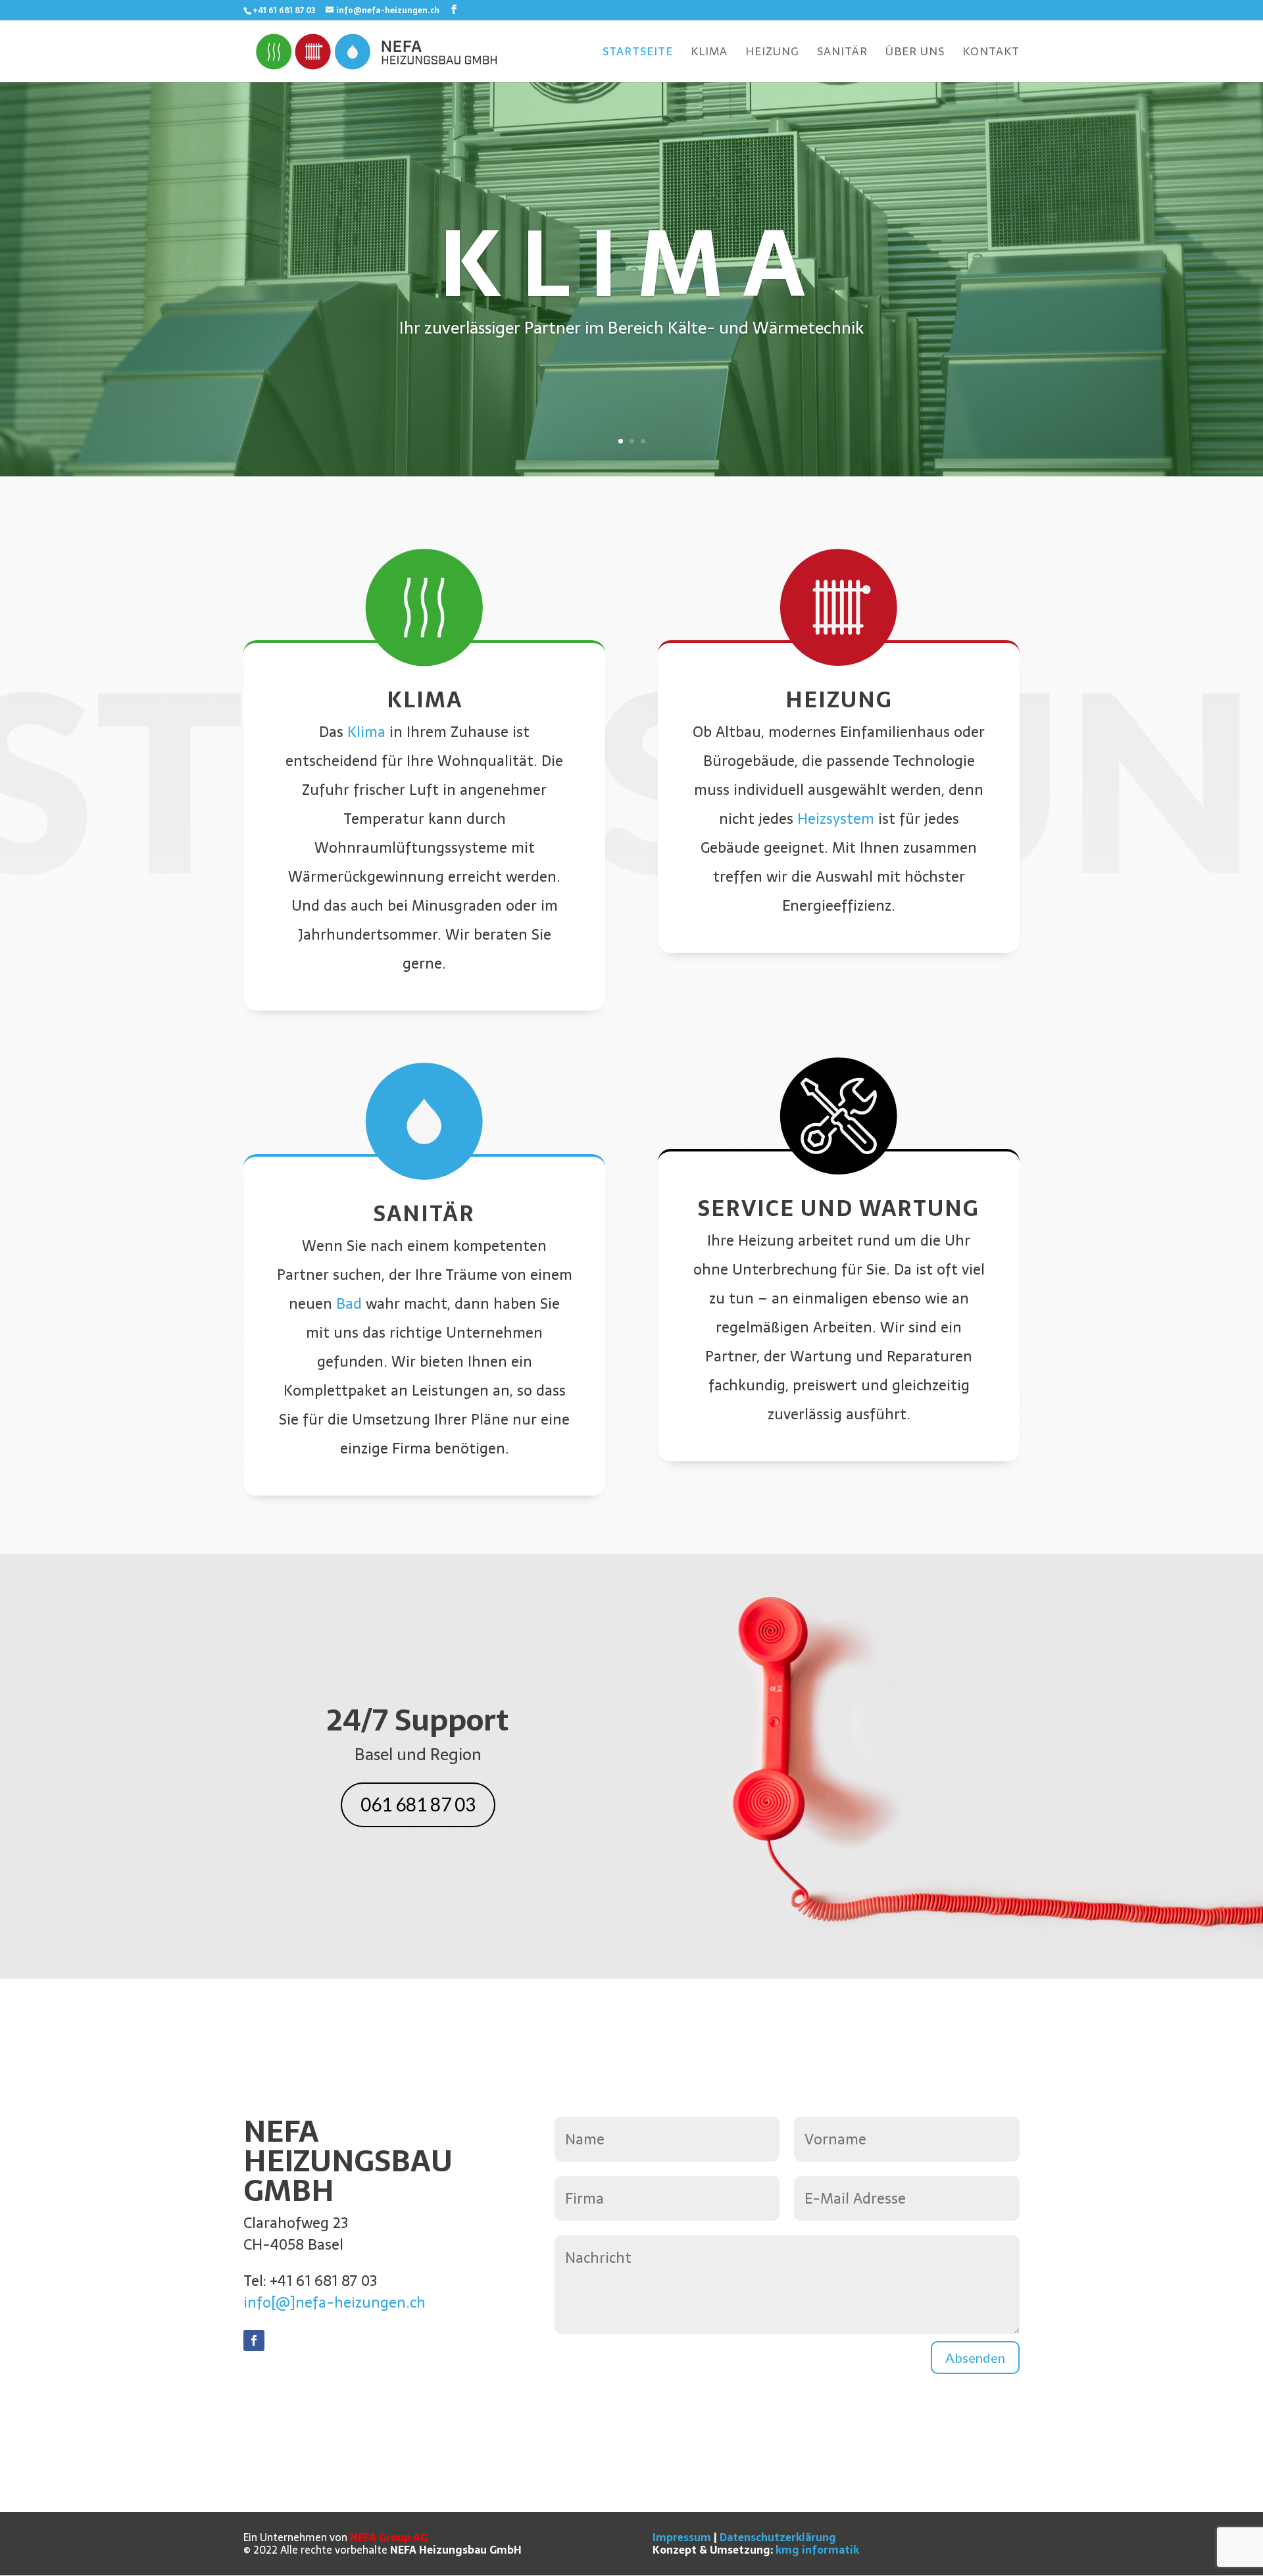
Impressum (682, 2537)
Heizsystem (836, 819)
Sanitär (842, 54)
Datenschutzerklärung (778, 2537)
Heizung (772, 54)
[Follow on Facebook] (254, 2340)
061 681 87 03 (418, 1804)
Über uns (915, 54)
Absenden (975, 2358)
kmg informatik (817, 2550)
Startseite (638, 54)
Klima (709, 54)
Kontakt (991, 54)
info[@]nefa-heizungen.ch (334, 2302)
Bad (349, 1303)
